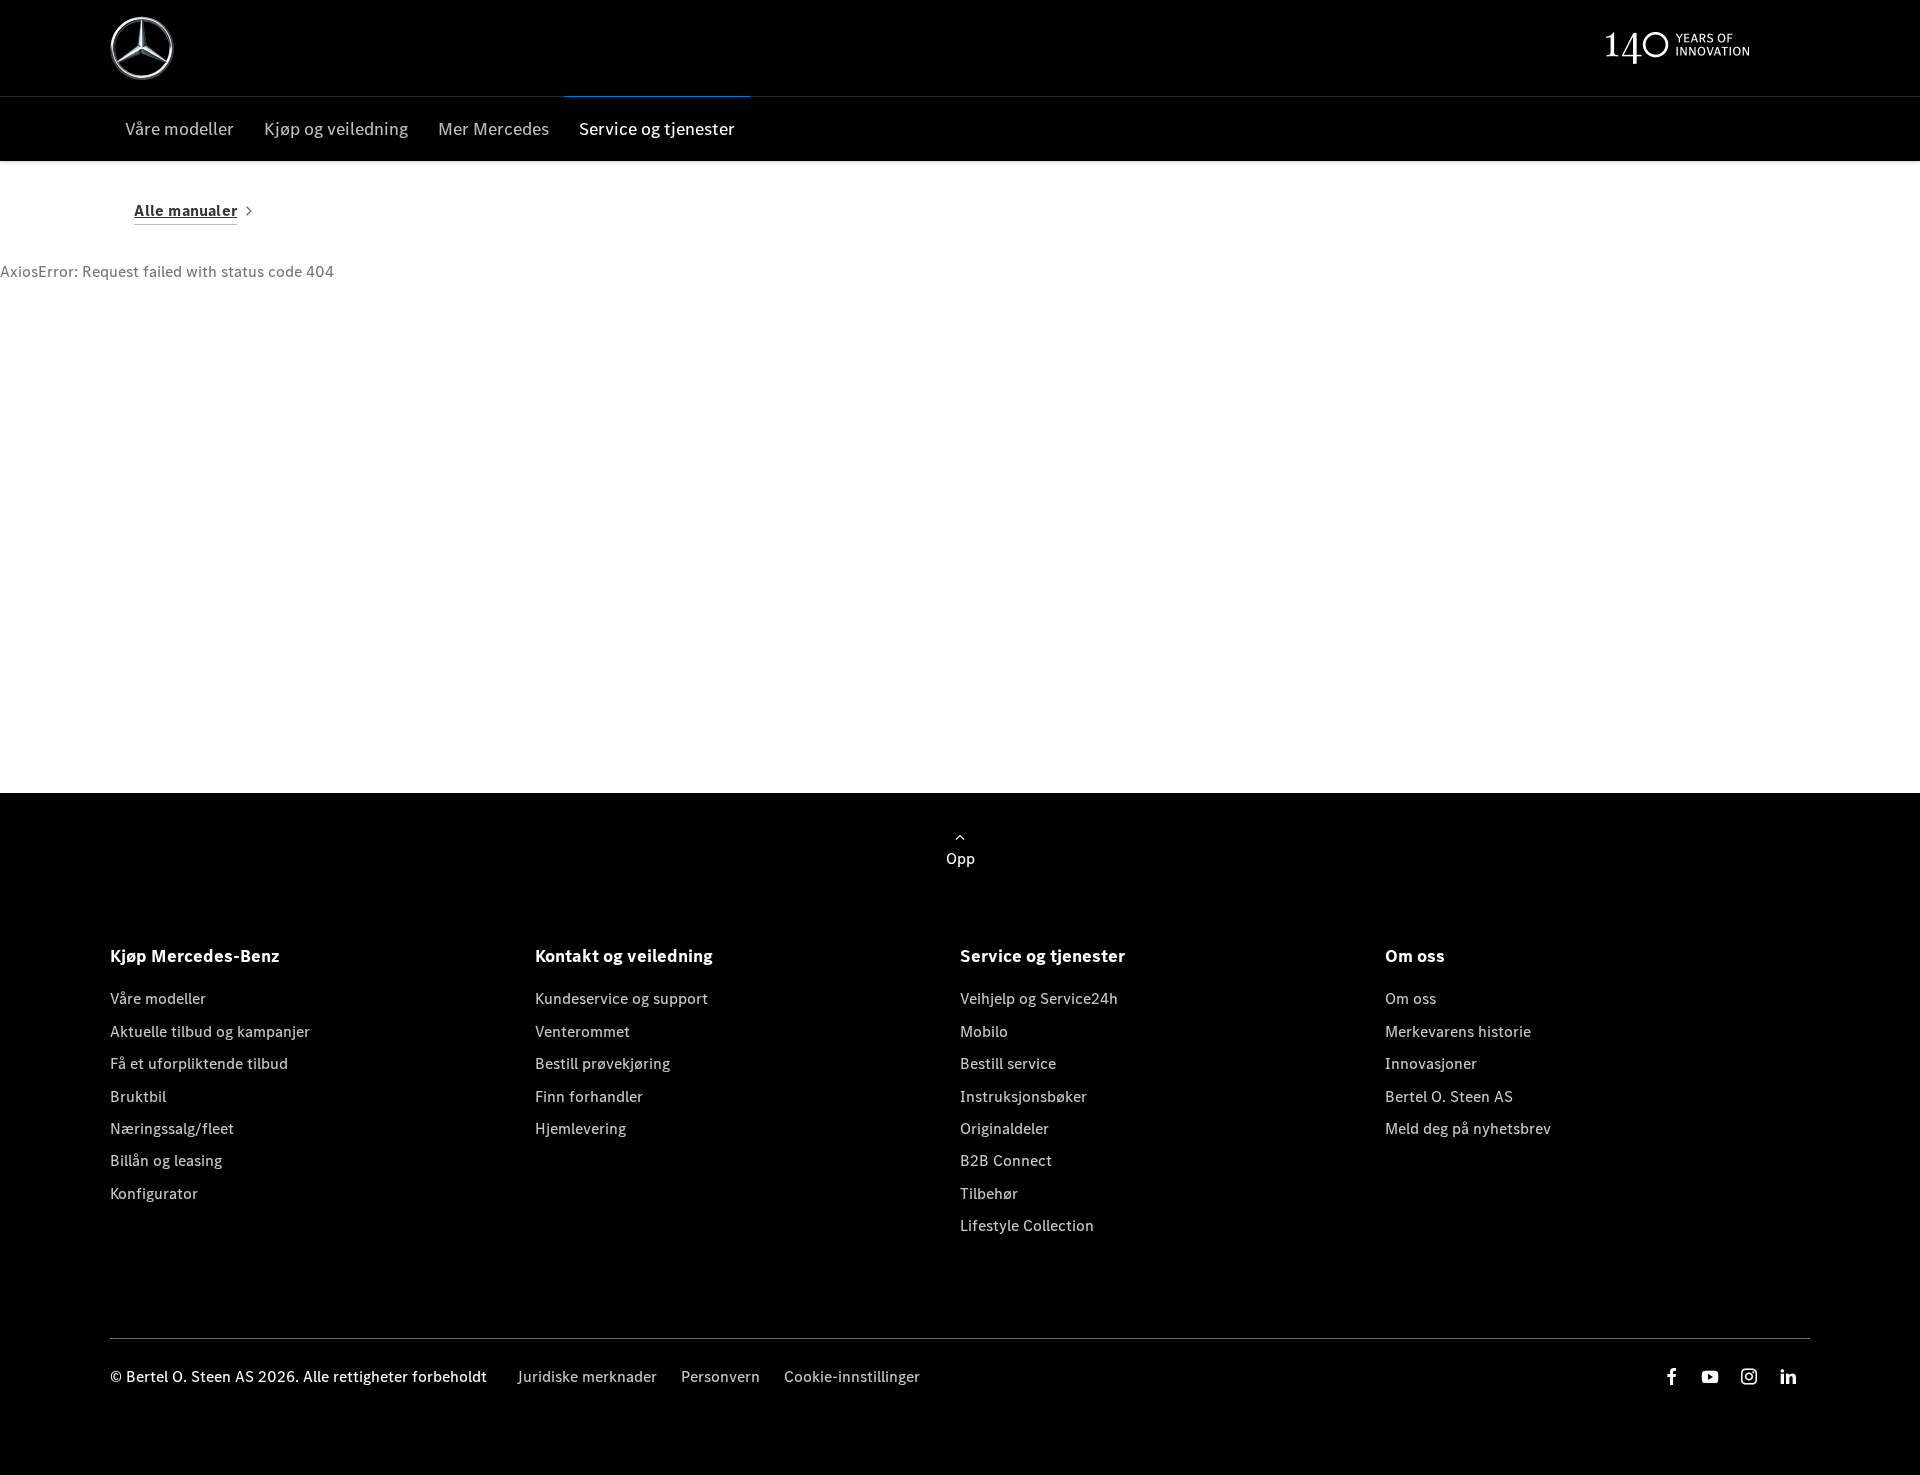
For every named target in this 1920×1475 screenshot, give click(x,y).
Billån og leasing (166, 1160)
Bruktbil (138, 1096)
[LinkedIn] (1788, 1376)
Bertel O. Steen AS (1449, 1096)
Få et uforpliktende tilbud (199, 1063)
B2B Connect (1006, 1160)
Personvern (720, 1376)
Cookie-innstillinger (852, 1376)
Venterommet (582, 1031)
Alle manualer (185, 210)
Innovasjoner (1431, 1063)
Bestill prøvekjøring (602, 1063)
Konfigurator (154, 1193)
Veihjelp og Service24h (1039, 998)
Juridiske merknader (587, 1376)
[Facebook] (1672, 1376)
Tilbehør (989, 1193)
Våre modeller (158, 998)
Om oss (1410, 998)
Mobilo (984, 1031)
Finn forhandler (589, 1096)
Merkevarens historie (1458, 1031)
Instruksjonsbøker (1023, 1096)
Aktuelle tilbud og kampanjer (210, 1031)
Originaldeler (1004, 1128)
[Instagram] (1749, 1376)
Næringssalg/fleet (172, 1128)
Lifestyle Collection (1027, 1225)
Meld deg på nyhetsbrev (1468, 1128)
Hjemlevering (580, 1128)
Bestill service (1008, 1063)
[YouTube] (1710, 1376)
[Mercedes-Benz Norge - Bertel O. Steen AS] (142, 48)
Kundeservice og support (621, 998)
